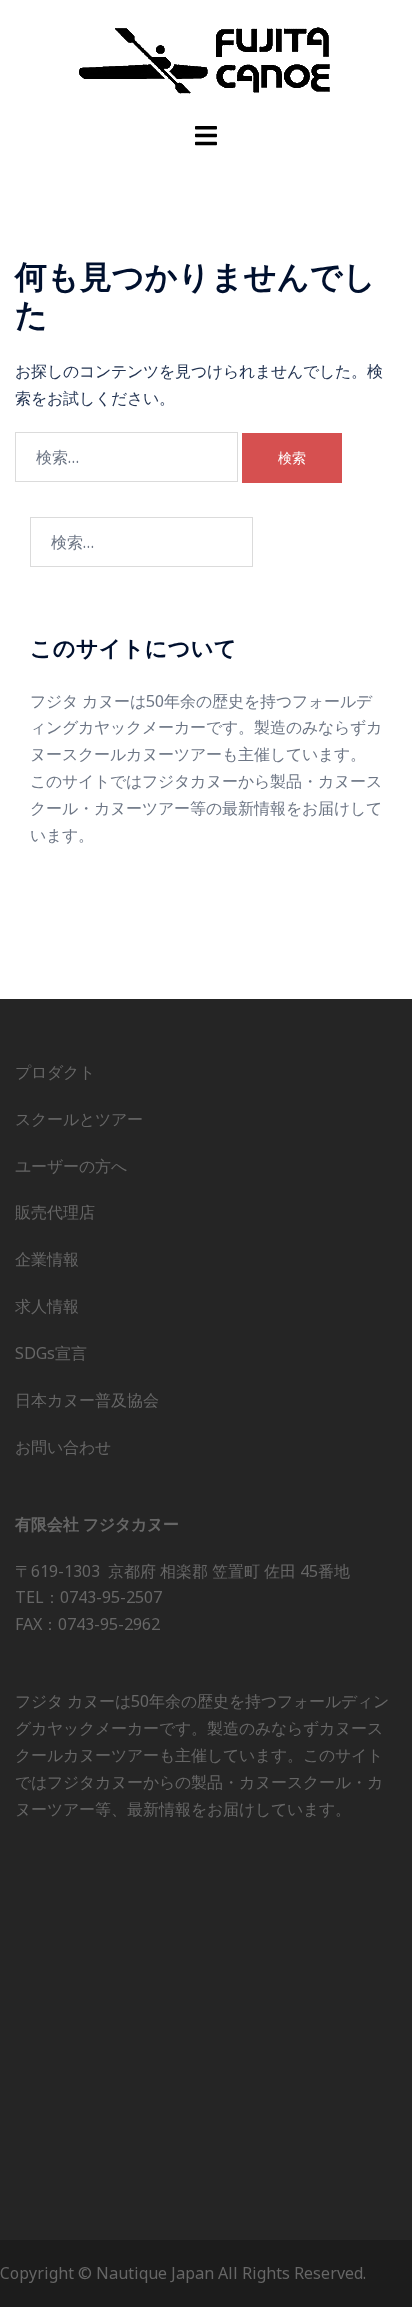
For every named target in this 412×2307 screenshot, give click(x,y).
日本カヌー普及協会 (87, 1400)
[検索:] (126, 457)
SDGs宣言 (51, 1353)
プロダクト (55, 1072)
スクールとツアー (79, 1119)
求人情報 (47, 1306)
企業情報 (47, 1259)
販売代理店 (55, 1212)
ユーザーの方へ (71, 1166)
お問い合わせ (63, 1447)
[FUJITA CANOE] (206, 59)
